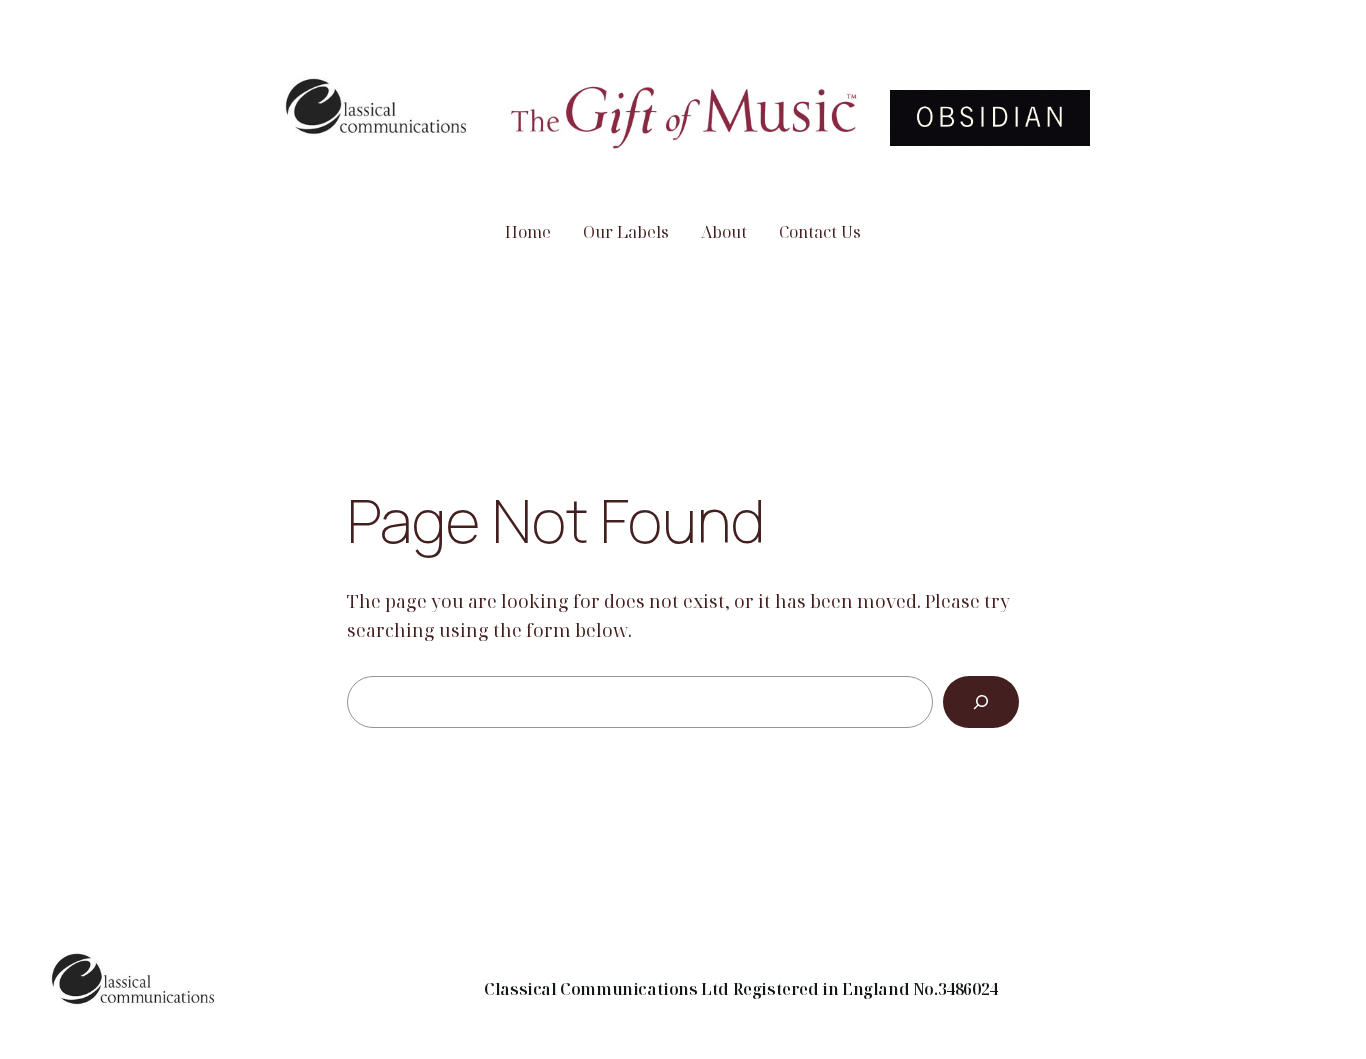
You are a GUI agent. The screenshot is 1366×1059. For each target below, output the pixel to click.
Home (528, 232)
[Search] (981, 702)
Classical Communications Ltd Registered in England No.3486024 (741, 989)
